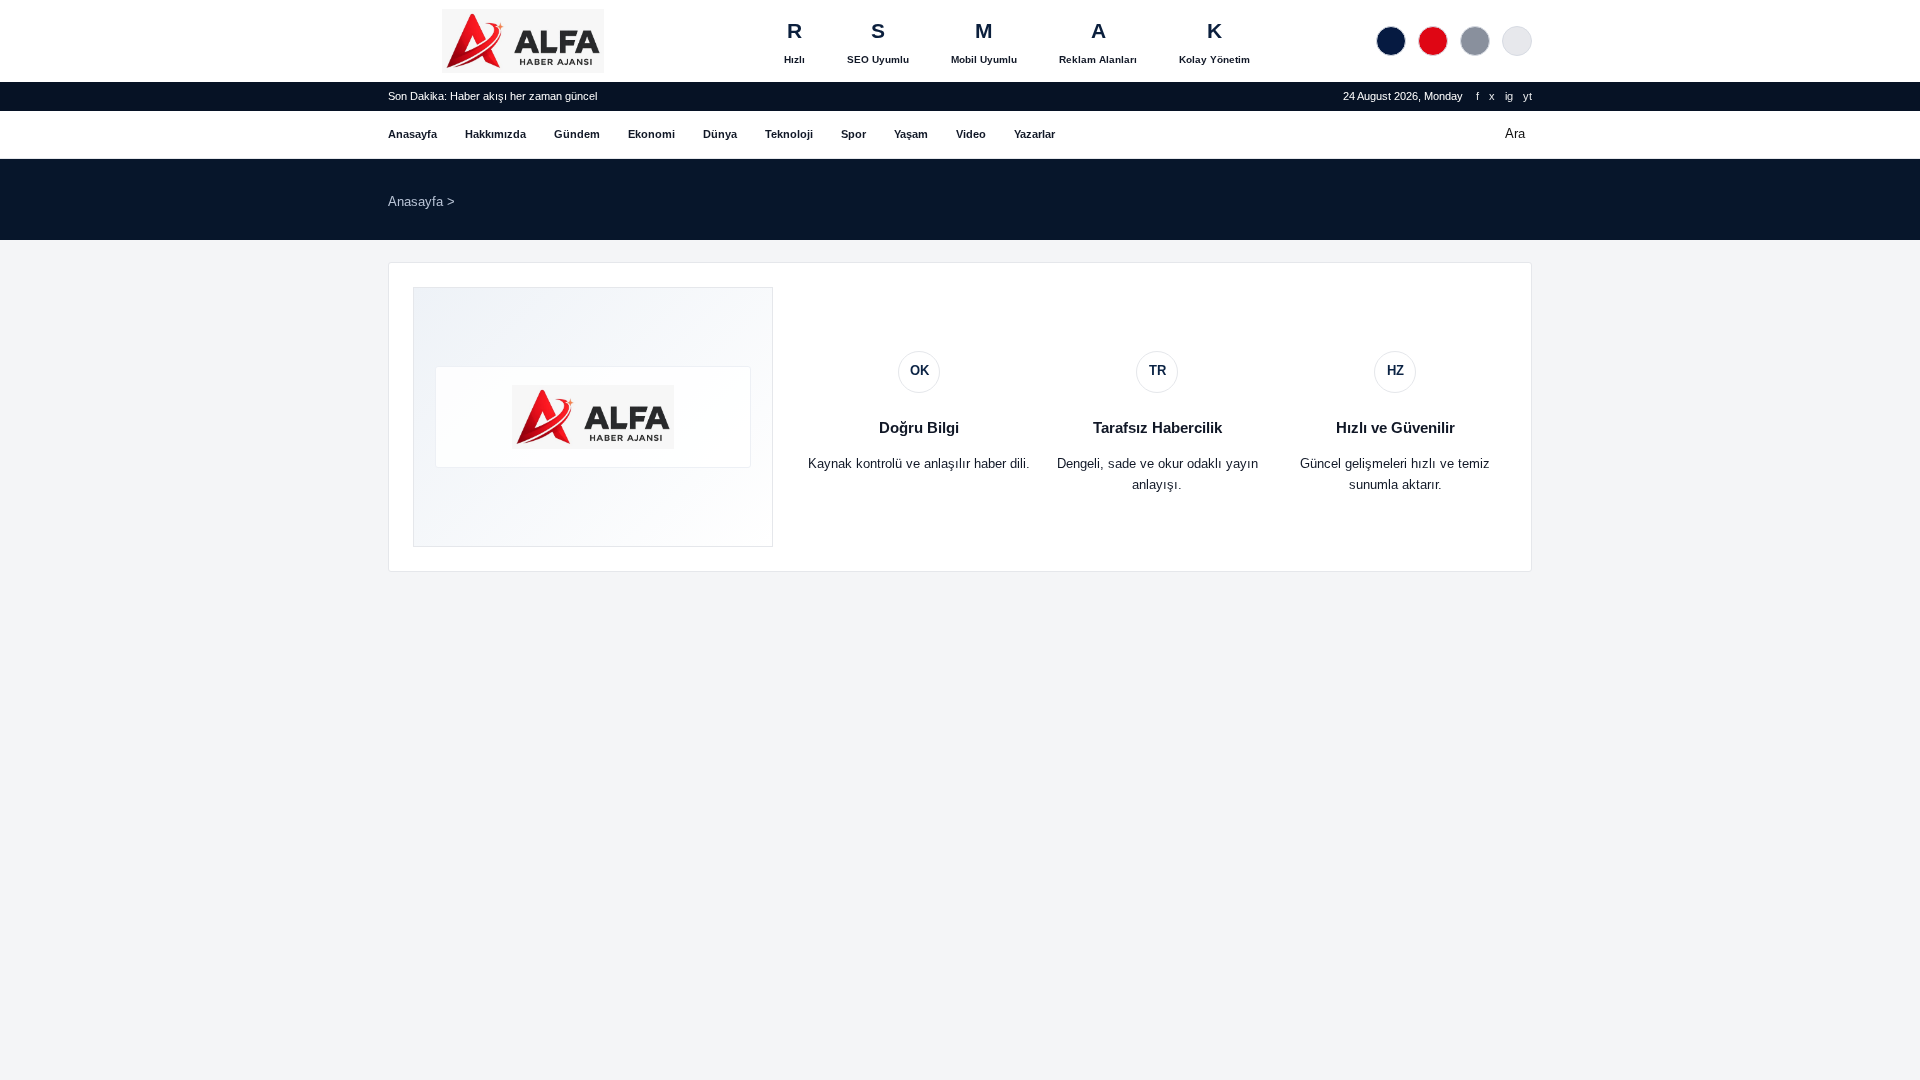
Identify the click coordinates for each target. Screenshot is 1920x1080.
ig (1509, 96)
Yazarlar (1034, 134)
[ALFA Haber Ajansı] (523, 41)
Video (971, 134)
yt (1527, 96)
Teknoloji (789, 134)
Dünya (720, 134)
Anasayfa (412, 134)
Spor (853, 134)
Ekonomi (651, 134)
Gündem (577, 134)
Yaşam (911, 134)
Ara (1515, 133)
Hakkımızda (495, 134)
